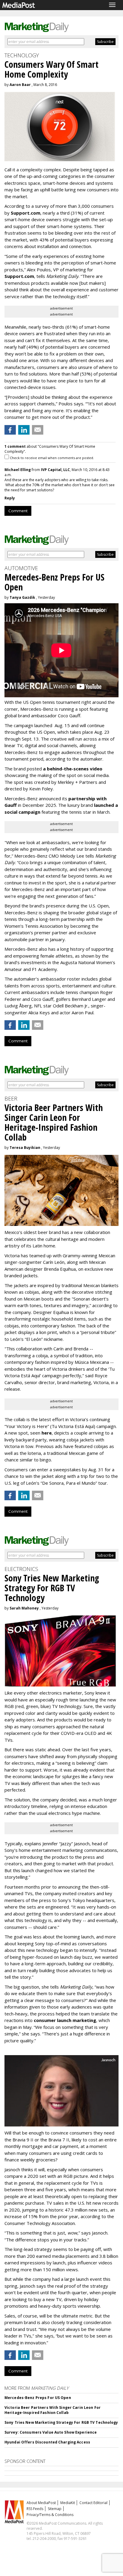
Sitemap (55, 2509)
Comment (18, 511)
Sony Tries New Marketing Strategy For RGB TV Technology (61, 2422)
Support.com (26, 213)
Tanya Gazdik (22, 597)
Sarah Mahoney (24, 1608)
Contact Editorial (93, 2503)
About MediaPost (41, 2503)
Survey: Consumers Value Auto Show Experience (51, 2432)
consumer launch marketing (65, 2020)
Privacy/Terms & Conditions (50, 2515)
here (47, 1433)
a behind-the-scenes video (73, 769)
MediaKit (68, 2503)
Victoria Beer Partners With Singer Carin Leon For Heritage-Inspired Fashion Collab (53, 2410)
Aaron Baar (20, 85)
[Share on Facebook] (10, 430)
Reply (10, 498)
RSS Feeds (35, 2509)
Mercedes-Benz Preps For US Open (38, 2398)
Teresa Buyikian (25, 1148)
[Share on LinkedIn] (24, 430)
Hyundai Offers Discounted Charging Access (47, 2442)
